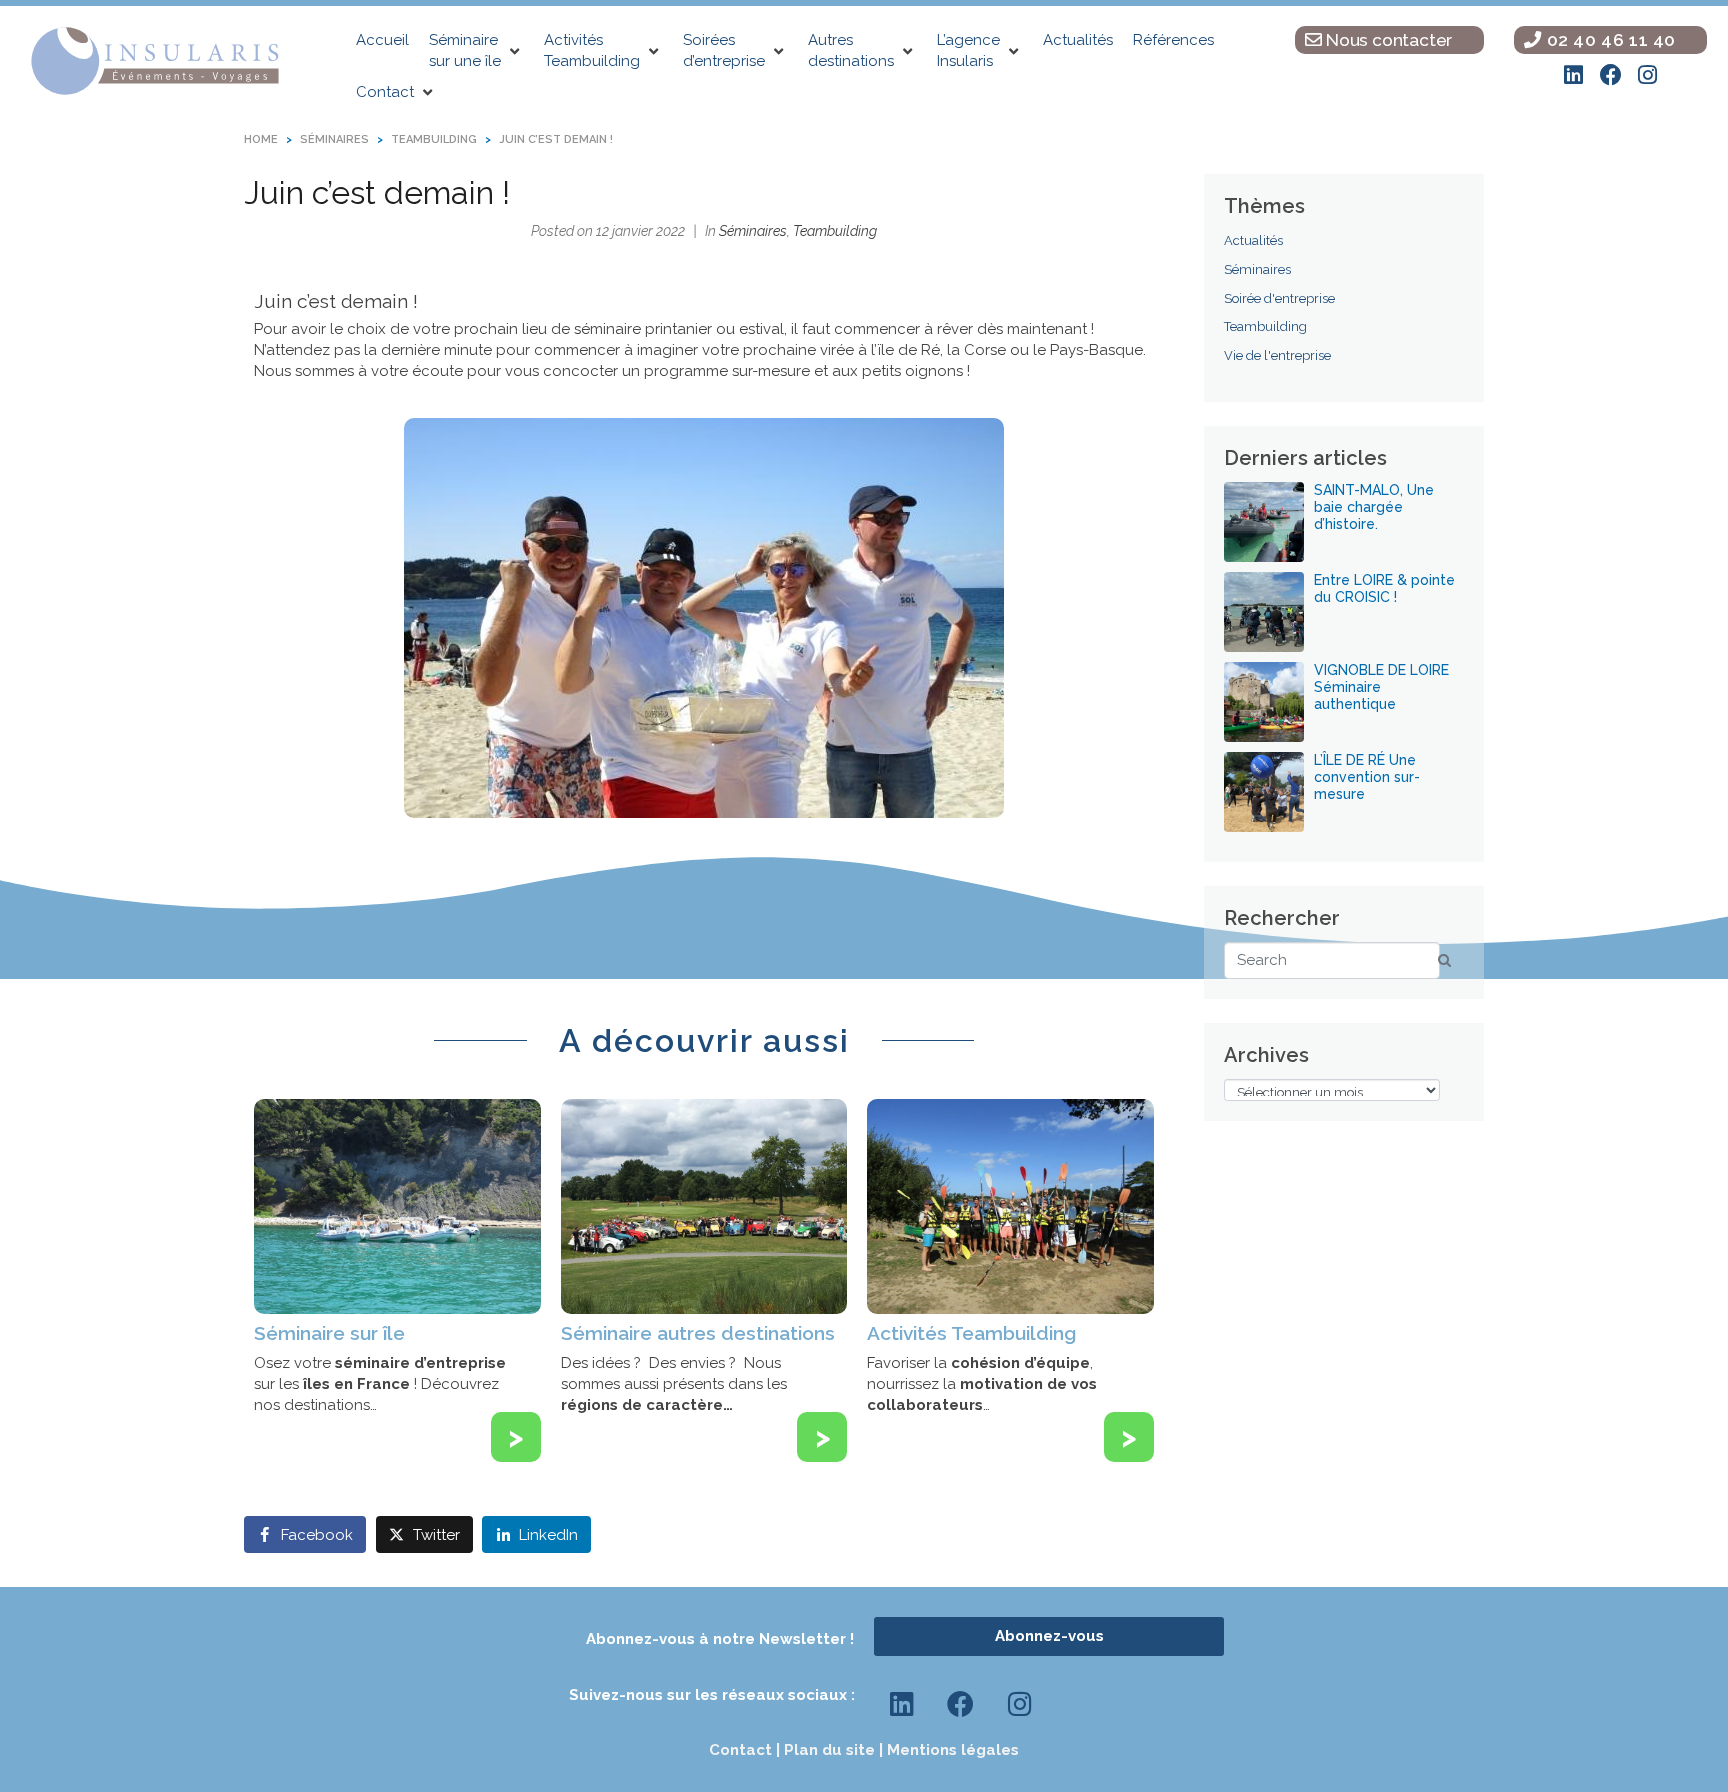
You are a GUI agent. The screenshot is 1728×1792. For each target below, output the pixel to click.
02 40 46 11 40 (1609, 40)
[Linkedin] (1574, 75)
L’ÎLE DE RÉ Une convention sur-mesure (1367, 777)
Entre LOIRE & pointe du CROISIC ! (1384, 588)
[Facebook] (1611, 75)
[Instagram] (1648, 75)
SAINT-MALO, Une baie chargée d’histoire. (1374, 507)
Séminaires (753, 231)
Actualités (1253, 240)
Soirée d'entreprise (1279, 298)
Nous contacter (1387, 40)
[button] (476, 51)
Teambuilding (835, 231)
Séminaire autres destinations (698, 1333)
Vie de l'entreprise (1277, 355)
